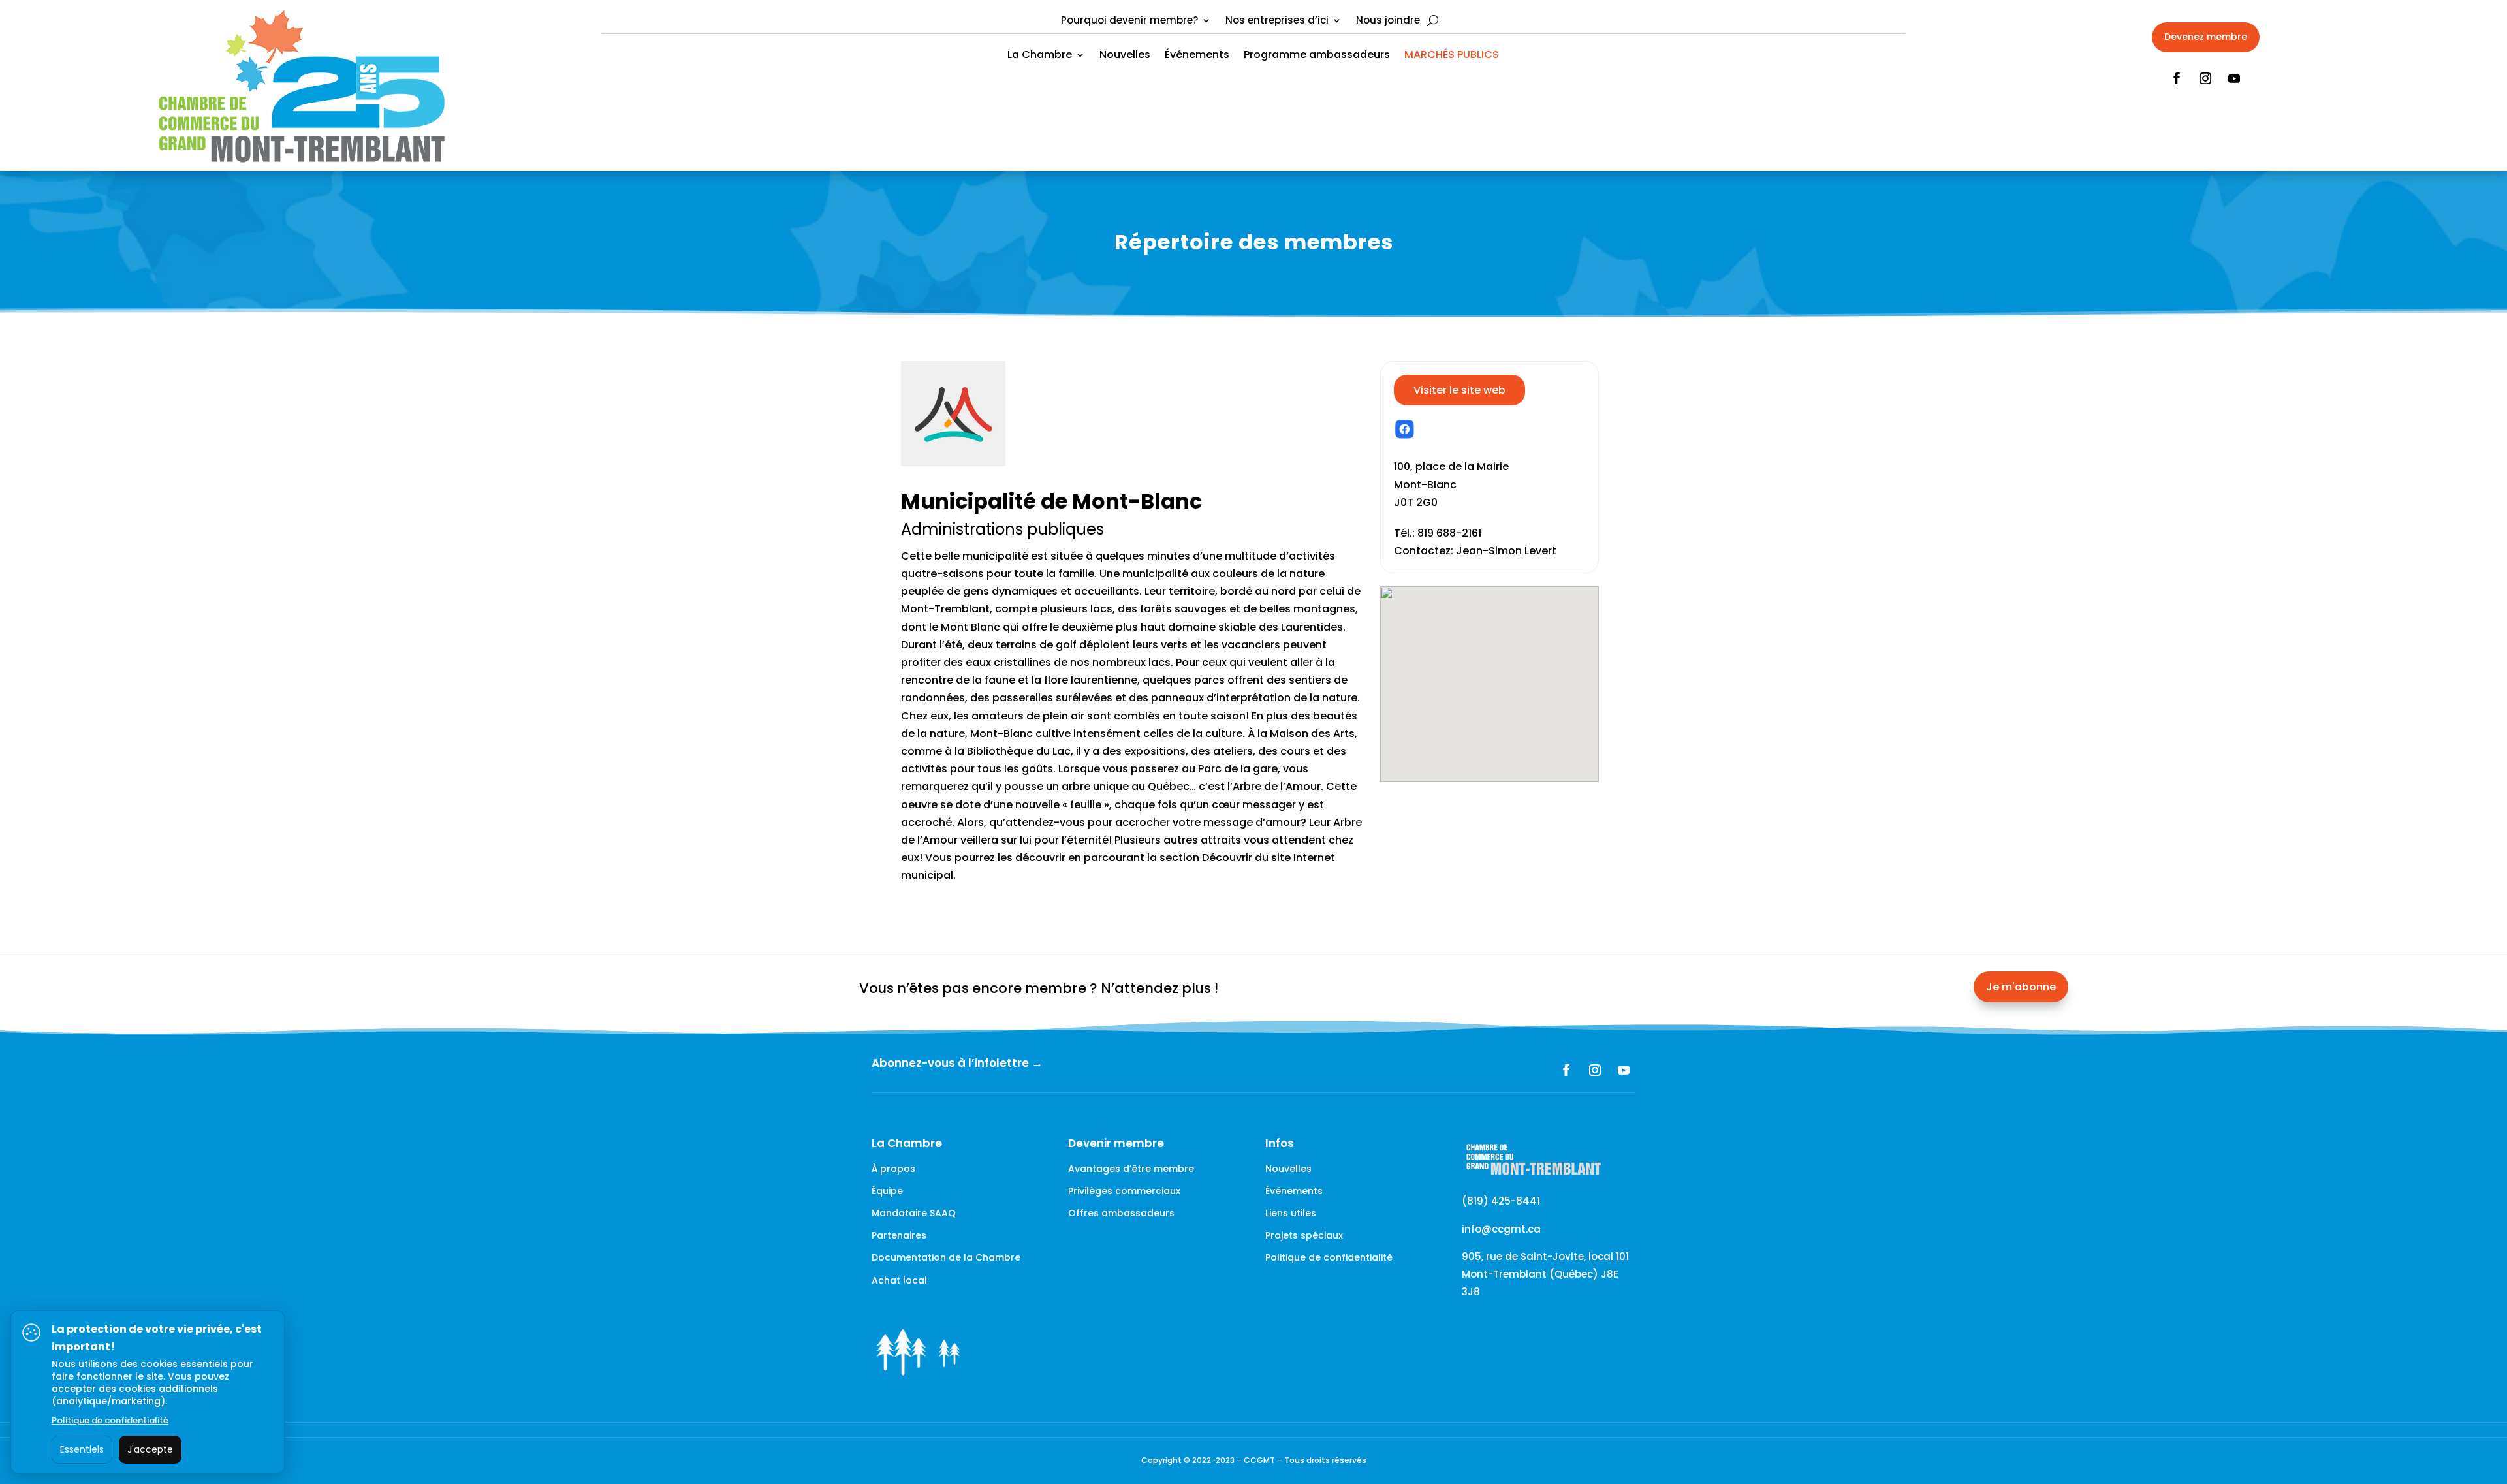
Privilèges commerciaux (1124, 1191)
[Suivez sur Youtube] (2234, 78)
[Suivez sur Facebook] (2177, 78)
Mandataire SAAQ (914, 1213)
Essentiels (82, 1449)
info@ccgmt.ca (1501, 1229)
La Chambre (1040, 56)
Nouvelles (1125, 56)
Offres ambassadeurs (1121, 1213)
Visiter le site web (1459, 390)
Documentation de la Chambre (946, 1257)
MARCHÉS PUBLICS (1452, 56)
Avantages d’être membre (1131, 1169)
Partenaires (899, 1235)
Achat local (899, 1280)
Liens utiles (1291, 1213)
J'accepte (150, 1449)
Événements (1197, 56)
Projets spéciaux (1304, 1235)
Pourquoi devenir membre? (1129, 21)
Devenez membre (2206, 37)
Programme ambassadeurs (1317, 56)
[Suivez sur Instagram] (2205, 78)
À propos (893, 1169)
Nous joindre (1388, 21)
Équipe (887, 1191)
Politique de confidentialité (1329, 1257)
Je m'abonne (2021, 987)
